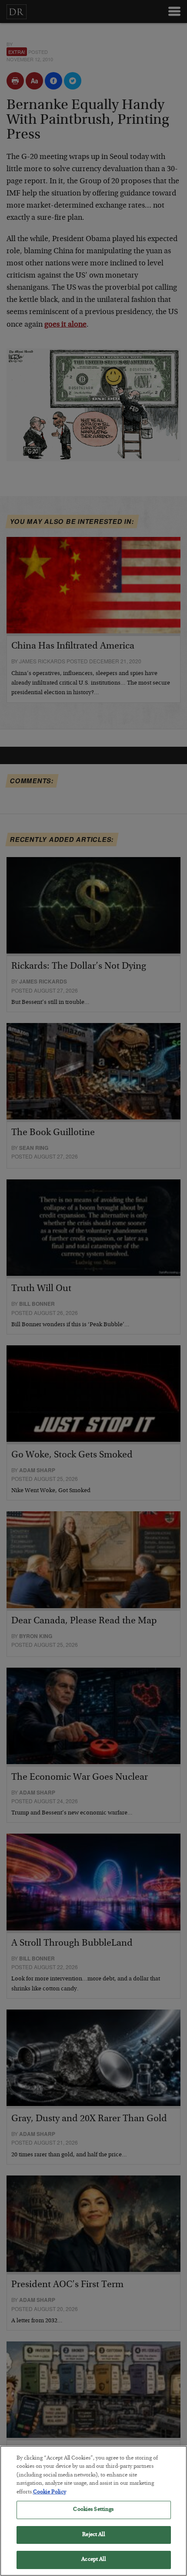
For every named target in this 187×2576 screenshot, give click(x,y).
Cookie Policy (50, 2492)
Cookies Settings (93, 2510)
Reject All (93, 2535)
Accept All (93, 2560)
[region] (93, 2511)
